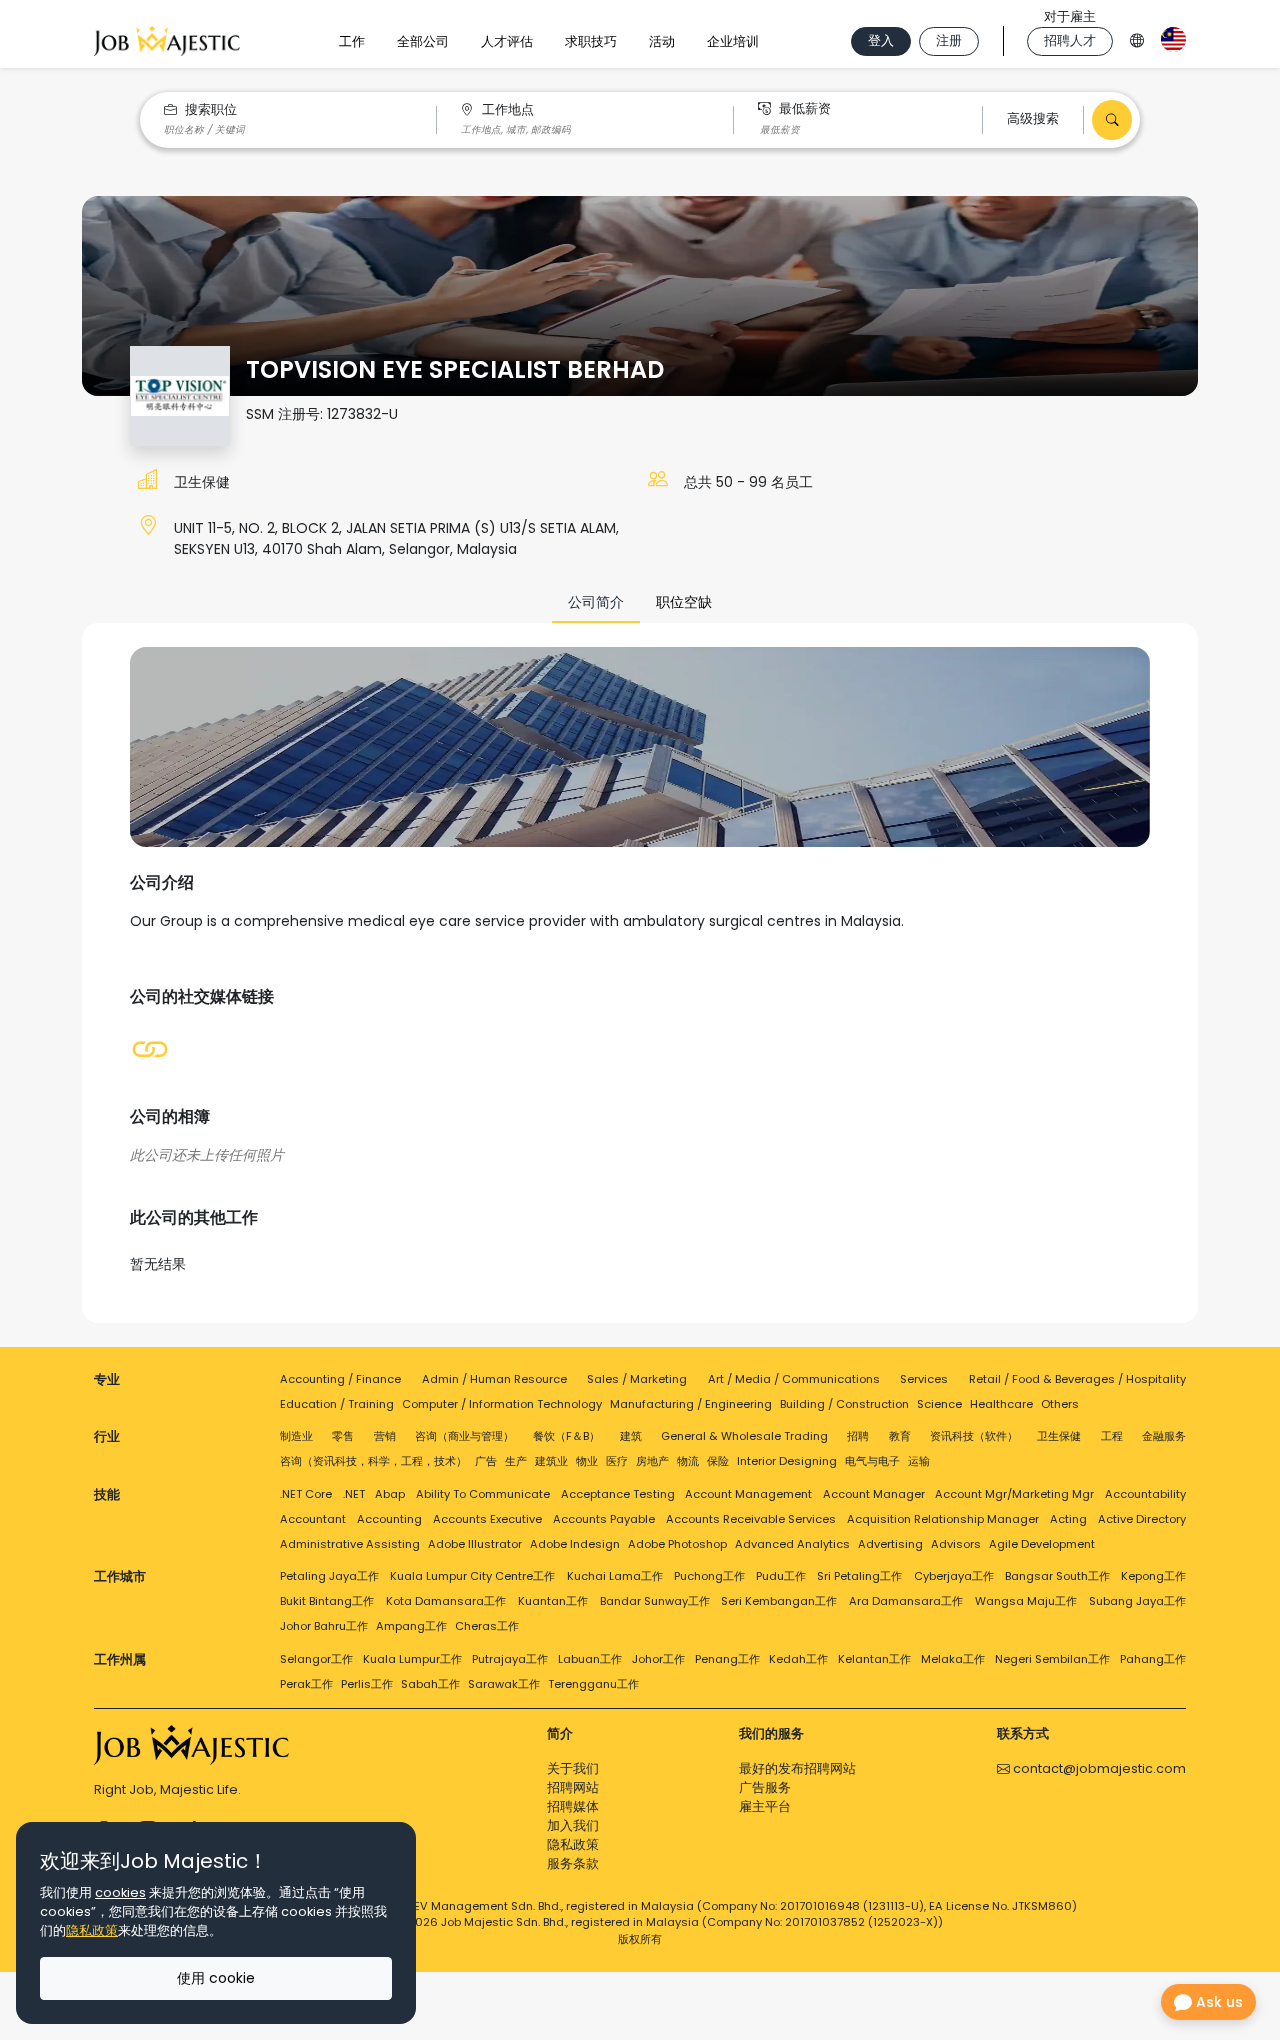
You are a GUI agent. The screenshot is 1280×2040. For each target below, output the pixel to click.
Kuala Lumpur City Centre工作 (472, 1576)
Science (939, 1404)
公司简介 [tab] (596, 602)
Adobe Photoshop (677, 1544)
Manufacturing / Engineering (691, 1404)
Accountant (313, 1519)
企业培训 (733, 41)
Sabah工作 (430, 1684)
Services (924, 1379)
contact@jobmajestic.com (1098, 1768)
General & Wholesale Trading (744, 1436)
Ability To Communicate (483, 1494)
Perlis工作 (367, 1684)
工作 (352, 41)
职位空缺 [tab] (684, 602)
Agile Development (1042, 1544)
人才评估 (507, 41)
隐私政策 (573, 1844)
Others (1060, 1404)
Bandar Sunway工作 (655, 1601)
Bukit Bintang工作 (327, 1601)
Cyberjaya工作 (954, 1576)
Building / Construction (844, 1404)
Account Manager (874, 1494)
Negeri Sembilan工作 (1052, 1659)
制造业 (296, 1436)
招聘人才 (1070, 40)
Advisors (956, 1544)
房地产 (652, 1461)
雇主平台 (765, 1806)
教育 (900, 1436)
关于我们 (573, 1768)
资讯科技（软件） (974, 1436)
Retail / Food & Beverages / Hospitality (1077, 1379)
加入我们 (573, 1825)
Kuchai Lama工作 (615, 1576)
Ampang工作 (411, 1626)
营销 (385, 1436)
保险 (718, 1461)
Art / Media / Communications (794, 1379)
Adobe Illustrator (475, 1544)
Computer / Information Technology (502, 1404)
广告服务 (765, 1787)
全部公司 (423, 41)
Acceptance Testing (618, 1494)
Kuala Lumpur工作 (412, 1659)
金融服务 (1164, 1436)
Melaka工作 (953, 1659)
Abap (390, 1494)
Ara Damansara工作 (906, 1601)
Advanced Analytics (792, 1544)
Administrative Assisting (350, 1544)
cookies (120, 1892)
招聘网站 (573, 1787)
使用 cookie (216, 1978)
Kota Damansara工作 (446, 1601)
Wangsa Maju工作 (1026, 1601)
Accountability (1145, 1494)
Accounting (389, 1519)
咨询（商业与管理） (464, 1436)
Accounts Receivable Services (751, 1519)
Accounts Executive (487, 1519)
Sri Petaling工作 (859, 1576)
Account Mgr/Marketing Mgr (1014, 1494)
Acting (1068, 1519)
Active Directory (1142, 1519)
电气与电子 (872, 1461)
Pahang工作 (1153, 1659)
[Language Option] (1137, 37)
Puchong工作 (709, 1576)
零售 (343, 1436)
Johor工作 (658, 1659)
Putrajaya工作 (510, 1659)
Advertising (890, 1544)
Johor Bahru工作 (324, 1626)
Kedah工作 (798, 1659)
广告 (486, 1461)
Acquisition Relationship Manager (943, 1519)
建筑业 (551, 1461)
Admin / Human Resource (494, 1379)
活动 (662, 41)
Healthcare (1001, 1404)
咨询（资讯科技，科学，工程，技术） (373, 1461)
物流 (688, 1461)
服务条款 (573, 1863)
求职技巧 (591, 41)
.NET (354, 1494)
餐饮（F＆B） (566, 1436)
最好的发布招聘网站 (797, 1768)
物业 (587, 1461)
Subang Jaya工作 (1137, 1601)
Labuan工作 (590, 1659)
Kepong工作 (1153, 1576)
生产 (516, 1461)
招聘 (858, 1436)
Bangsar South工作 (1057, 1576)
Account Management (748, 1494)
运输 (919, 1461)
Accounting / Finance (340, 1379)
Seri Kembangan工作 (779, 1601)
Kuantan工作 (553, 1601)
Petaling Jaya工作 (329, 1576)
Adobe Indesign (575, 1544)
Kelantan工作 (874, 1659)
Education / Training (337, 1404)
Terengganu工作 (593, 1684)
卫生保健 (202, 482)
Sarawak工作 (504, 1684)
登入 (881, 40)
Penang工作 (727, 1659)
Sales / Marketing (637, 1379)
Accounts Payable (604, 1519)
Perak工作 (306, 1684)
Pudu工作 (781, 1576)
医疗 (617, 1461)
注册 (949, 40)
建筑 (631, 1436)
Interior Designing (787, 1461)
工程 (1112, 1436)
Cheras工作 (487, 1626)
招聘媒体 (573, 1806)
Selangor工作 (316, 1659)
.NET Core (306, 1494)
